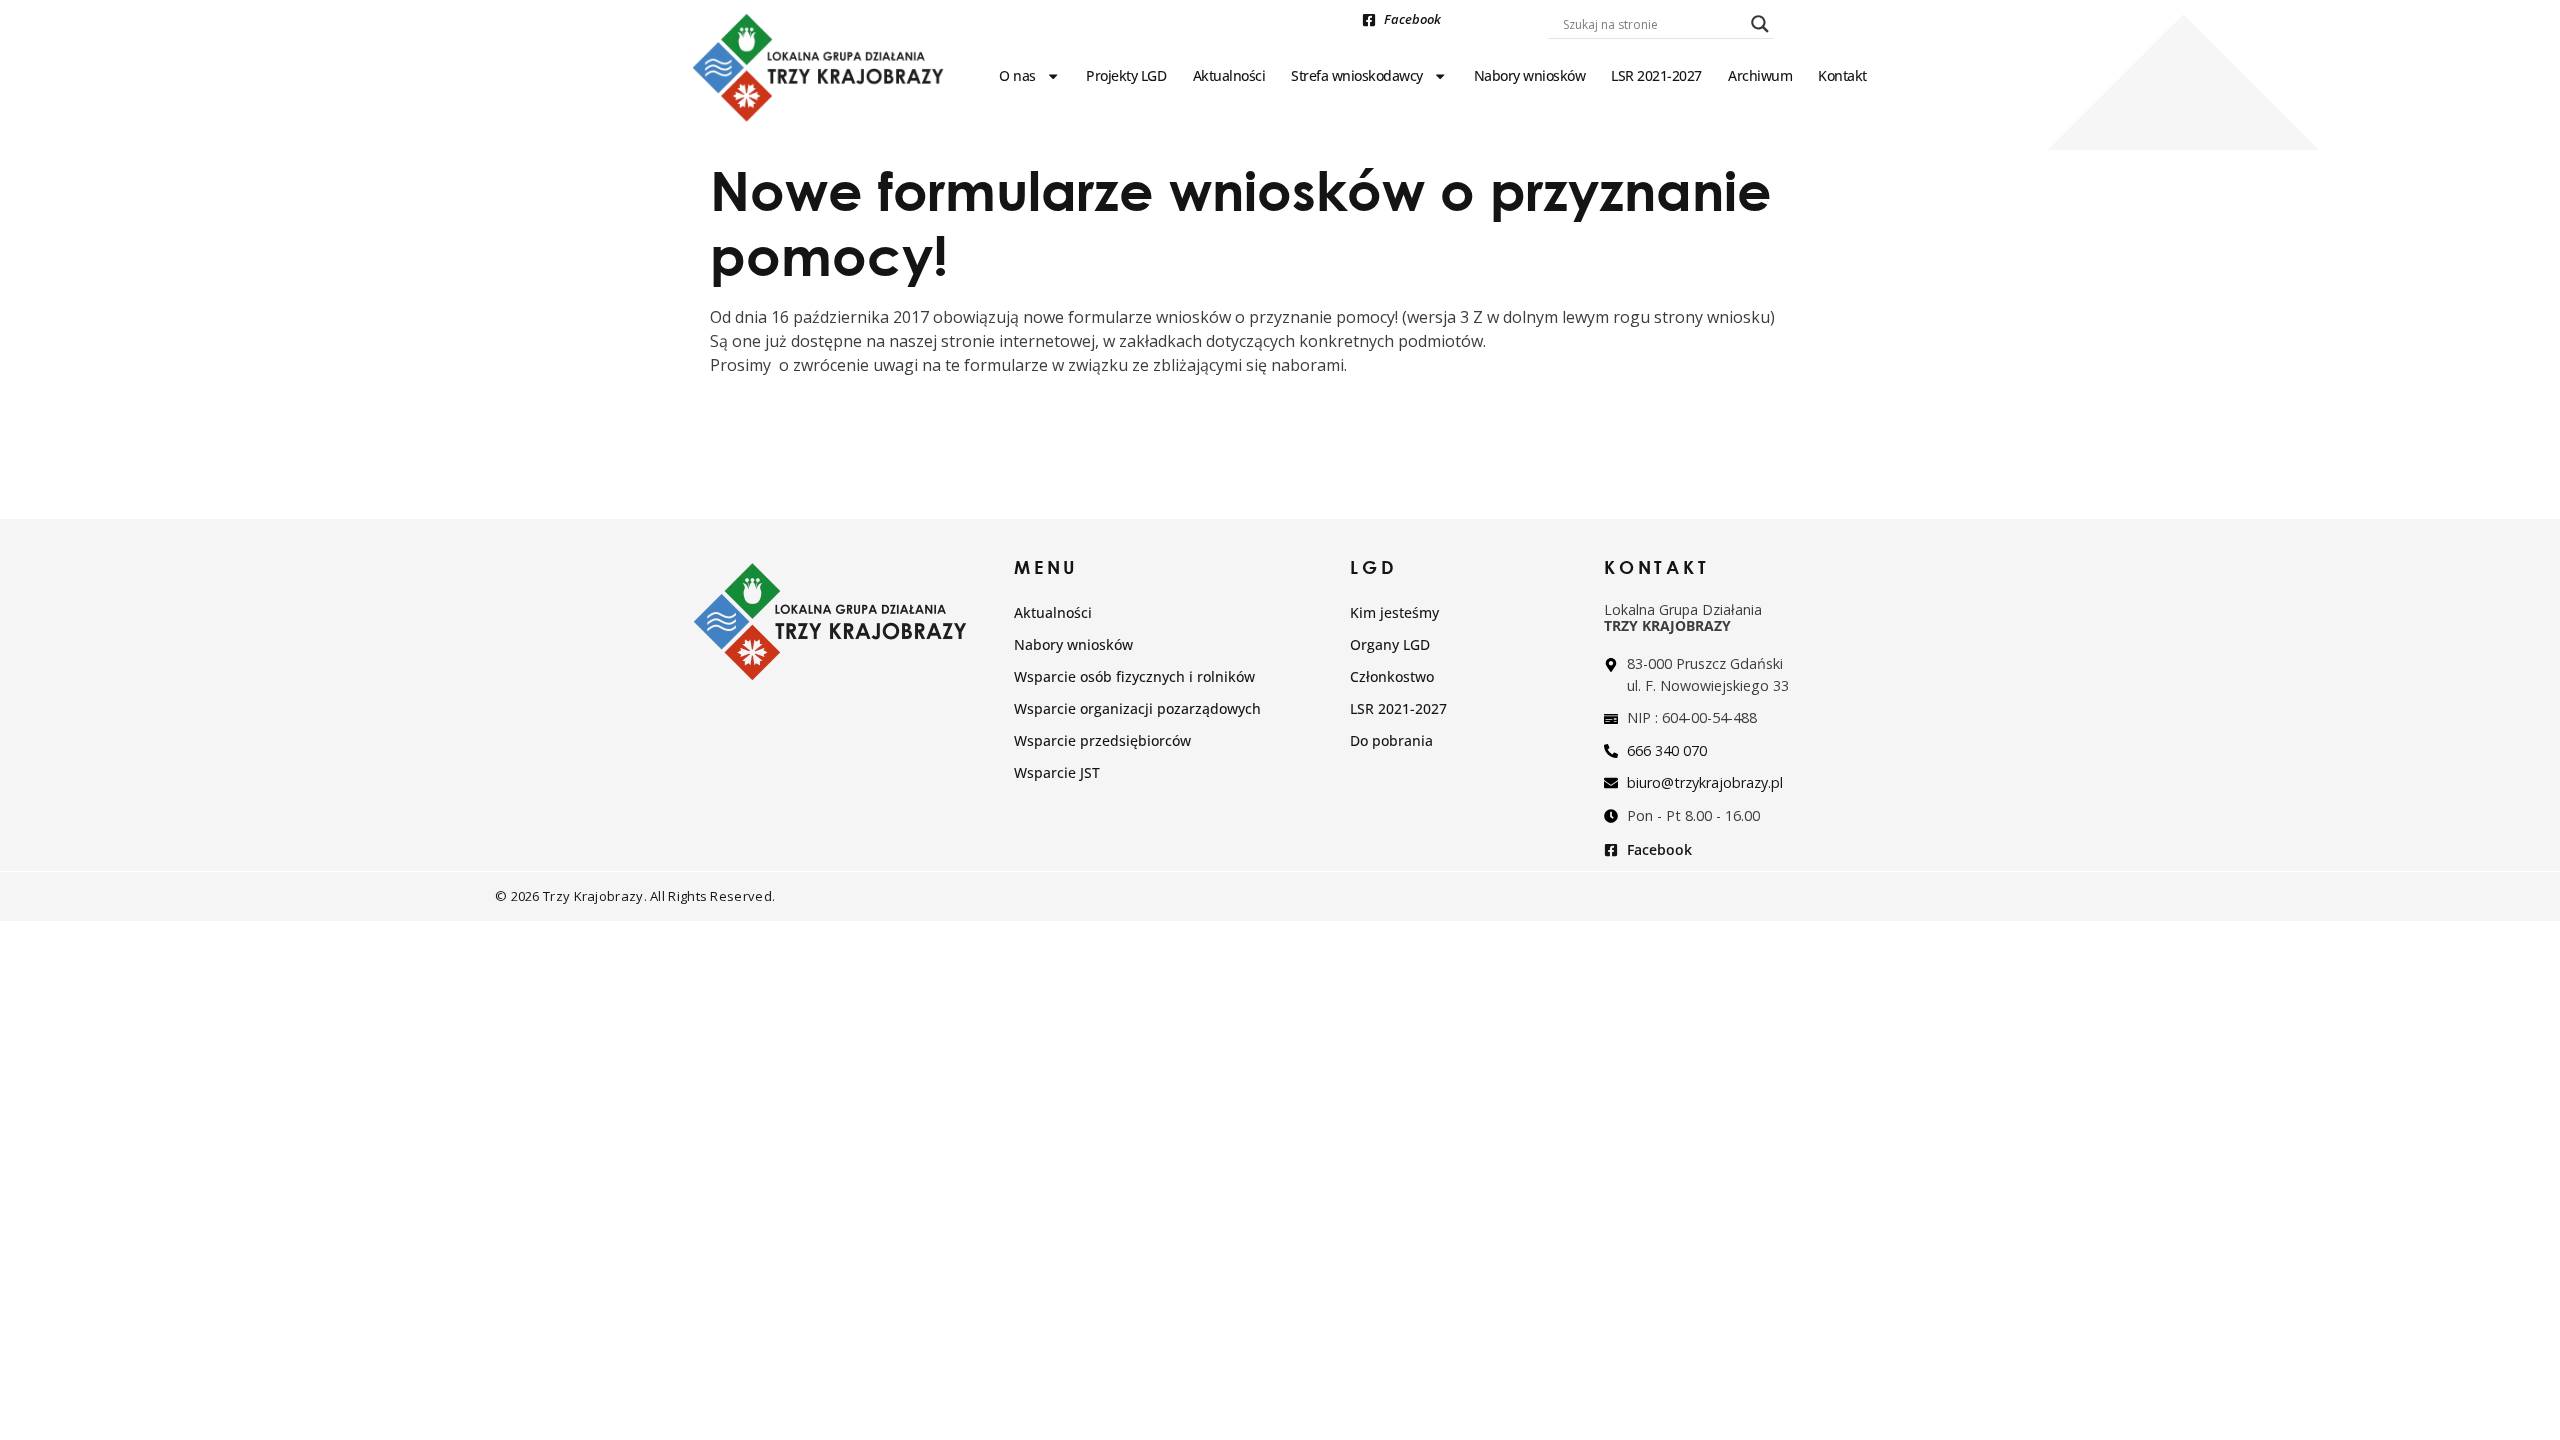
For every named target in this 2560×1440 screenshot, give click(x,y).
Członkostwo (1392, 676)
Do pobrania (1391, 740)
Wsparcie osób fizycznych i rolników (1134, 676)
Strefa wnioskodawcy (1357, 75)
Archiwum (1760, 75)
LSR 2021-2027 (1656, 75)
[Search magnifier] (1760, 24)
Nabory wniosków (1530, 75)
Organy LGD (1390, 644)
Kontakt (1842, 75)
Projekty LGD (1126, 75)
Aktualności (1229, 75)
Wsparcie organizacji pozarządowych (1137, 708)
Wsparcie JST (1057, 772)
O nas (1017, 75)
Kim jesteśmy (1394, 612)
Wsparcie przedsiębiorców (1102, 740)
